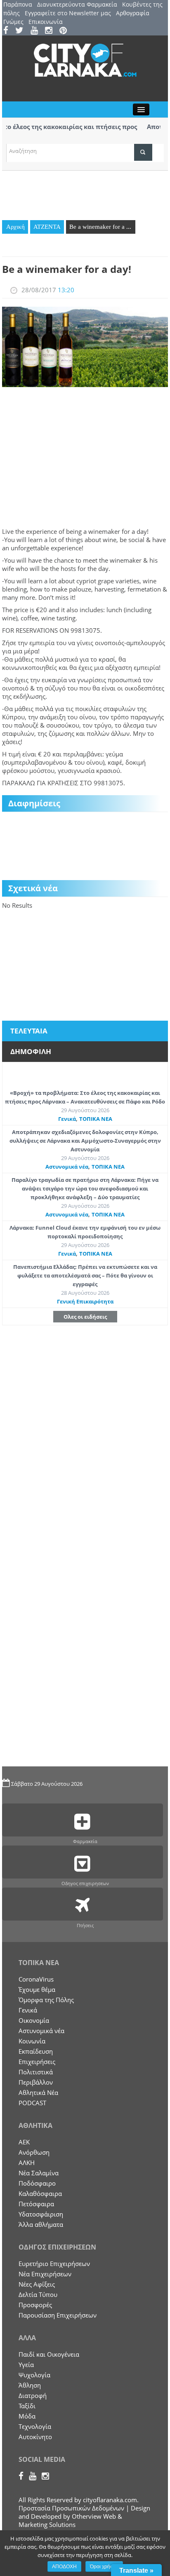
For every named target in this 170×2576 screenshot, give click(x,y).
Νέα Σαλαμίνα (39, 2173)
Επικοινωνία (46, 22)
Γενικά (67, 1119)
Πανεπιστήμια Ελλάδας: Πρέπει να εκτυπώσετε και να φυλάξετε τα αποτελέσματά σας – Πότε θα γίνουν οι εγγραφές (85, 1275)
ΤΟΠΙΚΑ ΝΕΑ (96, 1119)
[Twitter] (22, 31)
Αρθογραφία (133, 13)
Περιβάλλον (36, 2082)
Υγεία (26, 2365)
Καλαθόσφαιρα (40, 2193)
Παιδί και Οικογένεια (49, 2354)
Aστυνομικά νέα (67, 1167)
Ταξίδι (27, 2406)
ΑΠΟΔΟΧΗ (64, 2567)
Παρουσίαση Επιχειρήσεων (58, 2315)
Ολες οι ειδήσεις (85, 1317)
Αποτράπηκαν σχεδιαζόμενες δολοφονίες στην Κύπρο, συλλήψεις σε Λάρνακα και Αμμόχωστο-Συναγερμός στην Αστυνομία (85, 1141)
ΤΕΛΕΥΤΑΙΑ (29, 1031)
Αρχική (15, 227)
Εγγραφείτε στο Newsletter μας (68, 13)
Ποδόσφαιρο (37, 2183)
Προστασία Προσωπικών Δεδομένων (71, 2508)
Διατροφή (33, 2395)
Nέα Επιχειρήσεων (45, 2274)
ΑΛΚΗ (27, 2163)
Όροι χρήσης (104, 2567)
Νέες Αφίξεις (37, 2284)
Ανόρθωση (34, 2152)
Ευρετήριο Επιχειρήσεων (54, 2264)
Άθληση (30, 2385)
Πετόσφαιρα (36, 2204)
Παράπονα (18, 4)
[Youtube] (37, 31)
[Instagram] (51, 31)
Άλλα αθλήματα (41, 2224)
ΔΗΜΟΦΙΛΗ (31, 1051)
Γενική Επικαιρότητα (85, 1301)
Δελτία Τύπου (38, 2294)
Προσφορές (35, 2305)
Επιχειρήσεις (37, 2062)
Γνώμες (13, 22)
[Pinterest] (66, 31)
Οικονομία (34, 2020)
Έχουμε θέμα (37, 1989)
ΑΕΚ (24, 2142)
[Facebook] (8, 31)
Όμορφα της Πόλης (46, 2000)
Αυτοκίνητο (35, 2437)
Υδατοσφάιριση (41, 2214)
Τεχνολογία (35, 2426)
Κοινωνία (32, 2041)
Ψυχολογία (34, 2375)
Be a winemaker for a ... (100, 227)
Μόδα (27, 2416)
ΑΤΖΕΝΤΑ (47, 227)
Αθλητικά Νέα (38, 2092)
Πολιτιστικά (36, 2072)
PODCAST (32, 2103)
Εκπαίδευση (36, 2051)
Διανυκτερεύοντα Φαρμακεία (77, 4)
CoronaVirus (36, 1979)
